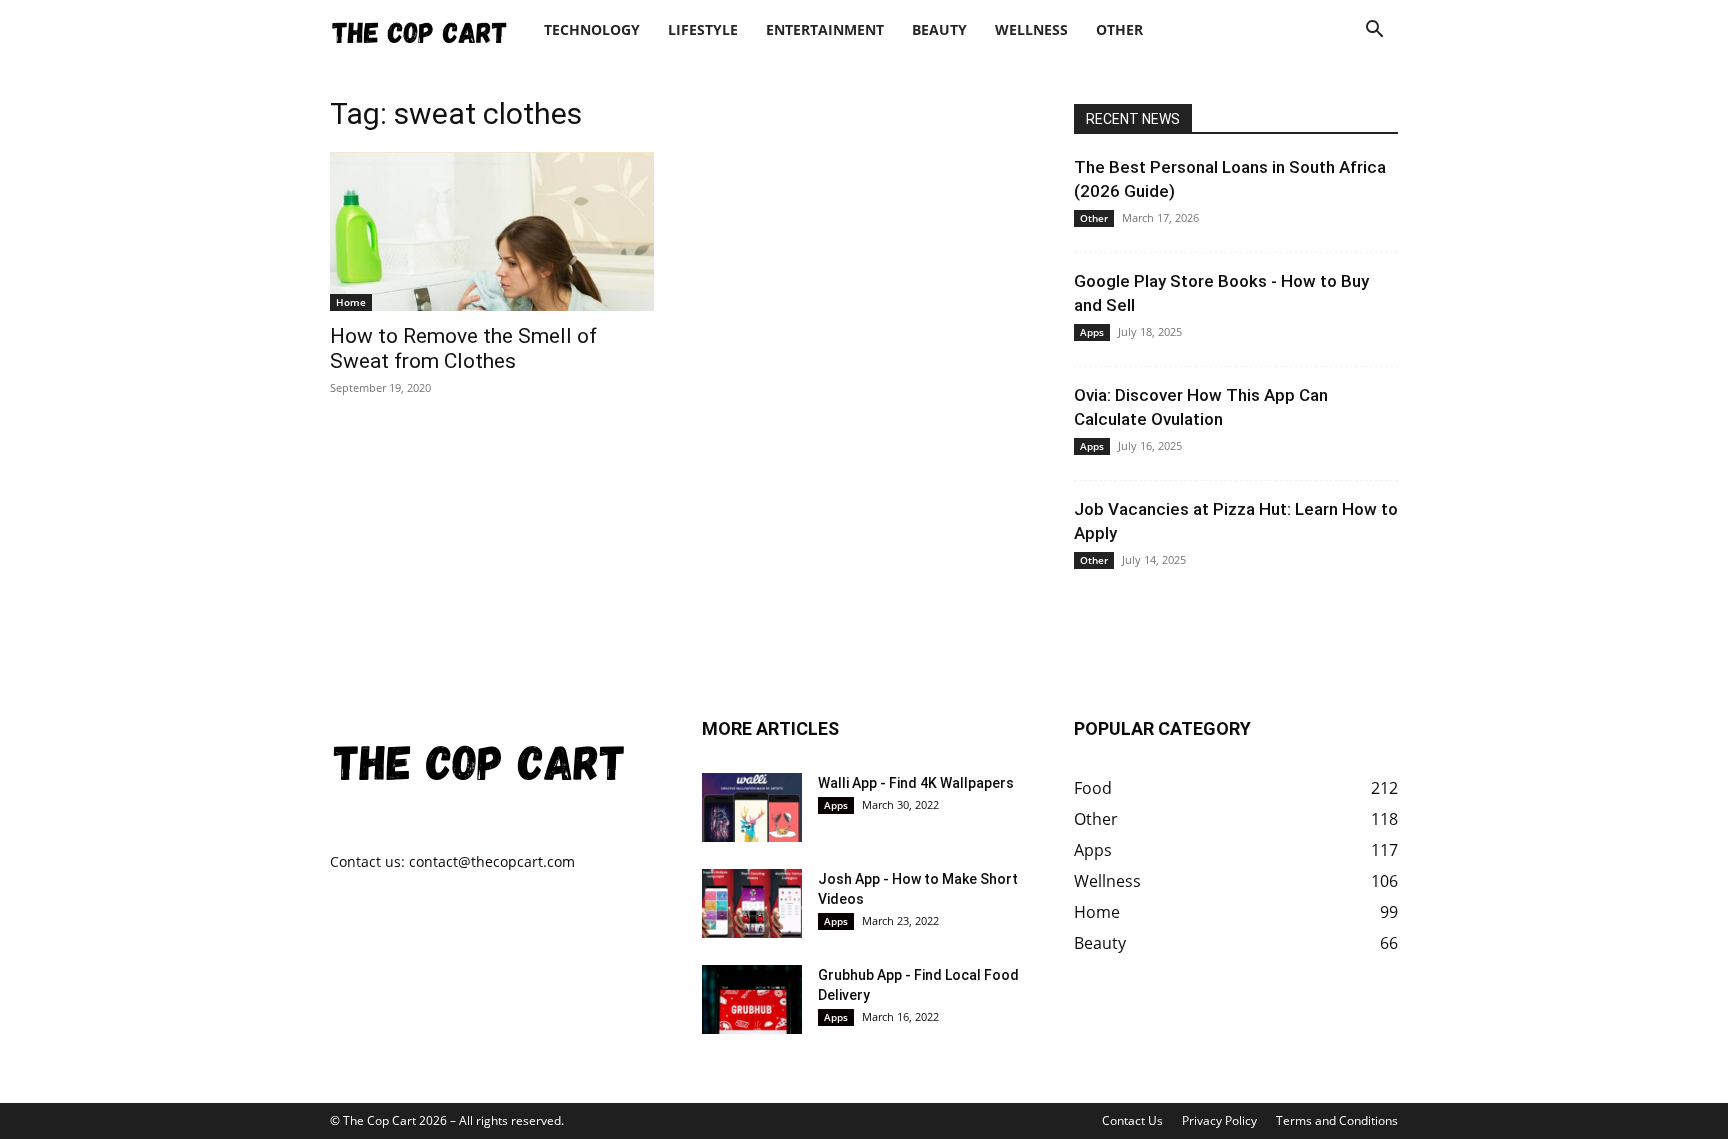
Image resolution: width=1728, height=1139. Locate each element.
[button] (1374, 31)
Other (1119, 29)
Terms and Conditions (1337, 1120)
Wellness (1031, 29)
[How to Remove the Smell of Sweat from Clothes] (492, 231)
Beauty (939, 29)
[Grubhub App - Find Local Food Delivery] (752, 999)
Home (351, 302)
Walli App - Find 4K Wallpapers (916, 783)
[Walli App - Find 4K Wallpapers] (752, 807)
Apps (1092, 332)
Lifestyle (703, 29)
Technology (592, 29)
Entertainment (825, 29)
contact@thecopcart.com (492, 861)
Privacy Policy (1219, 1120)
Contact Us (1132, 1120)
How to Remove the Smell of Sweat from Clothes (463, 348)
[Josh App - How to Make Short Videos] (752, 903)
